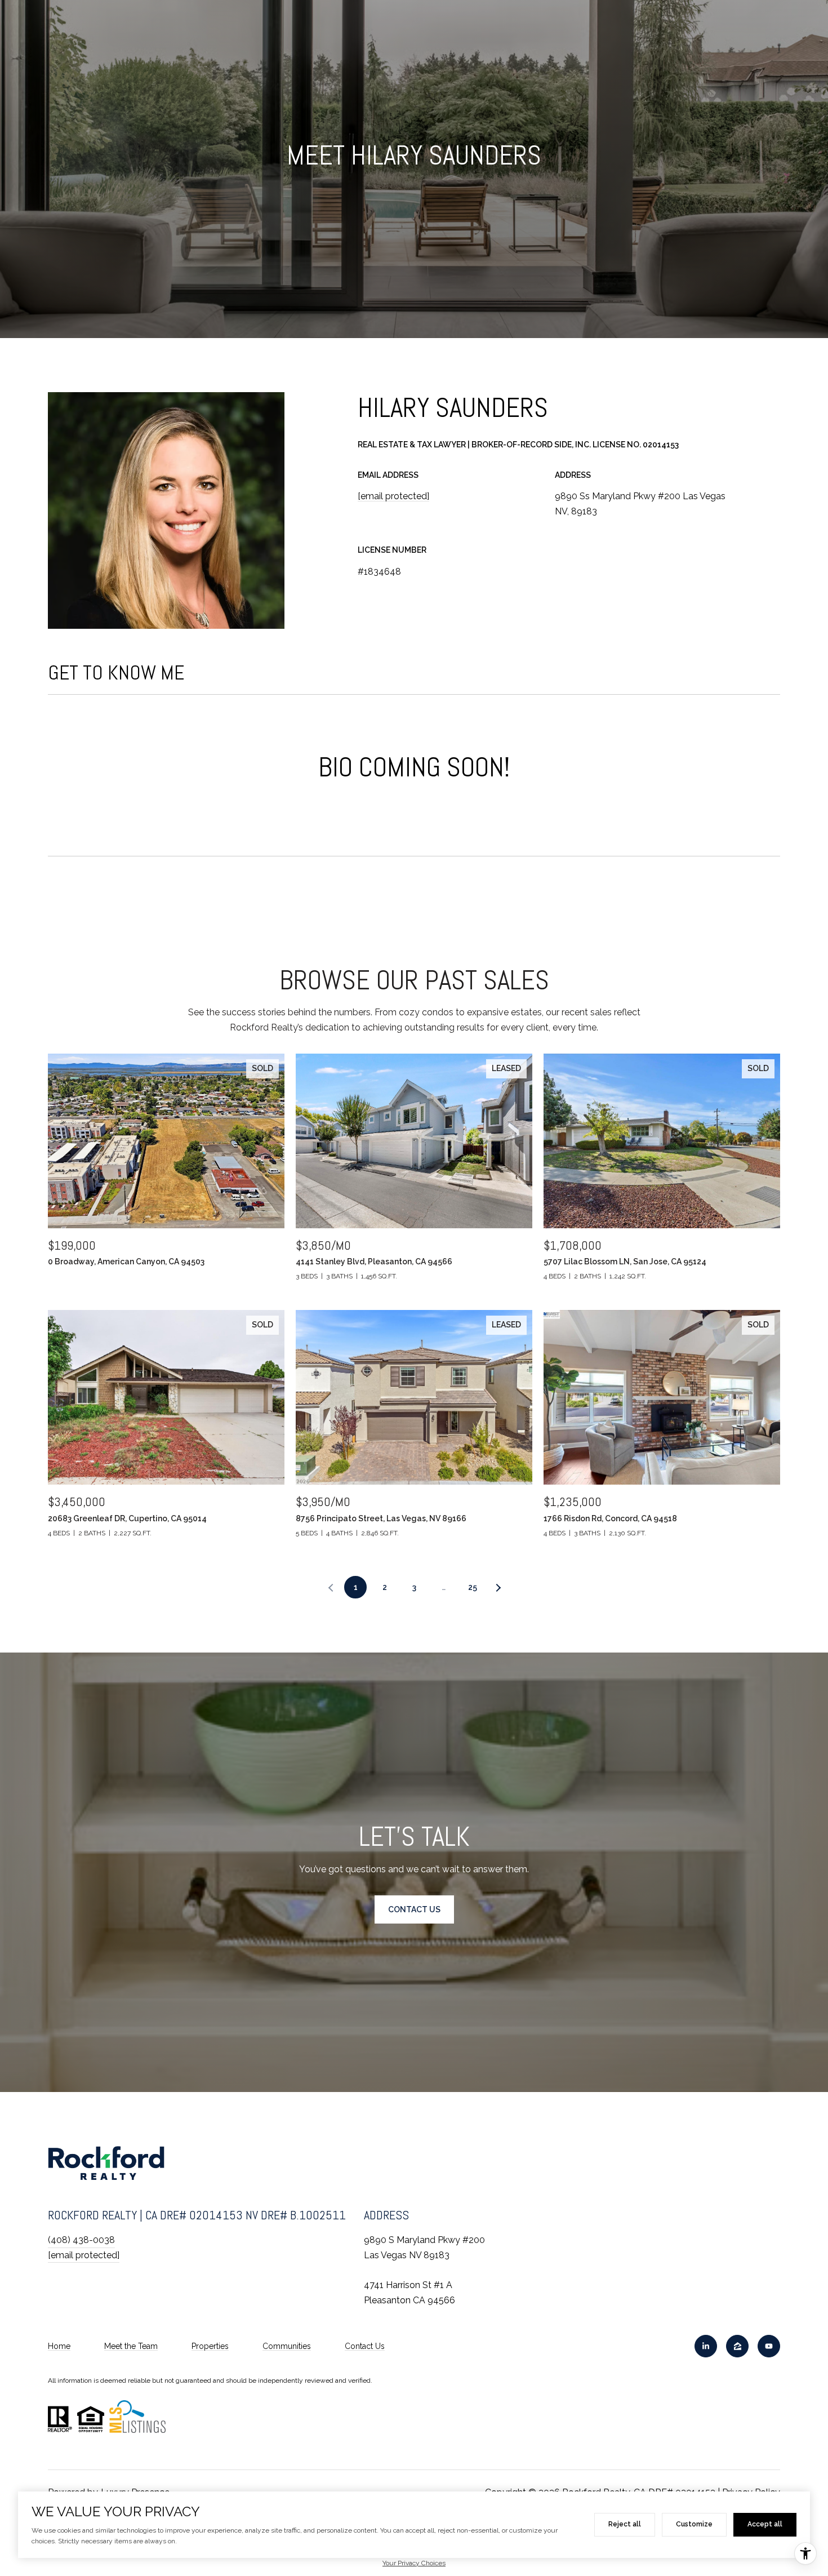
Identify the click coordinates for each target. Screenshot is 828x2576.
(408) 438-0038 (81, 2240)
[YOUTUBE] (769, 2346)
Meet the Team (131, 2346)
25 (473, 1587)
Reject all (625, 2524)
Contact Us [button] (414, 1909)
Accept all (765, 2524)
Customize (694, 2524)
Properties (210, 2346)
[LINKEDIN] (706, 2346)
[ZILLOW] (737, 2346)
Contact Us (365, 2346)
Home (59, 2346)
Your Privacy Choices (414, 2563)
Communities (287, 2346)
